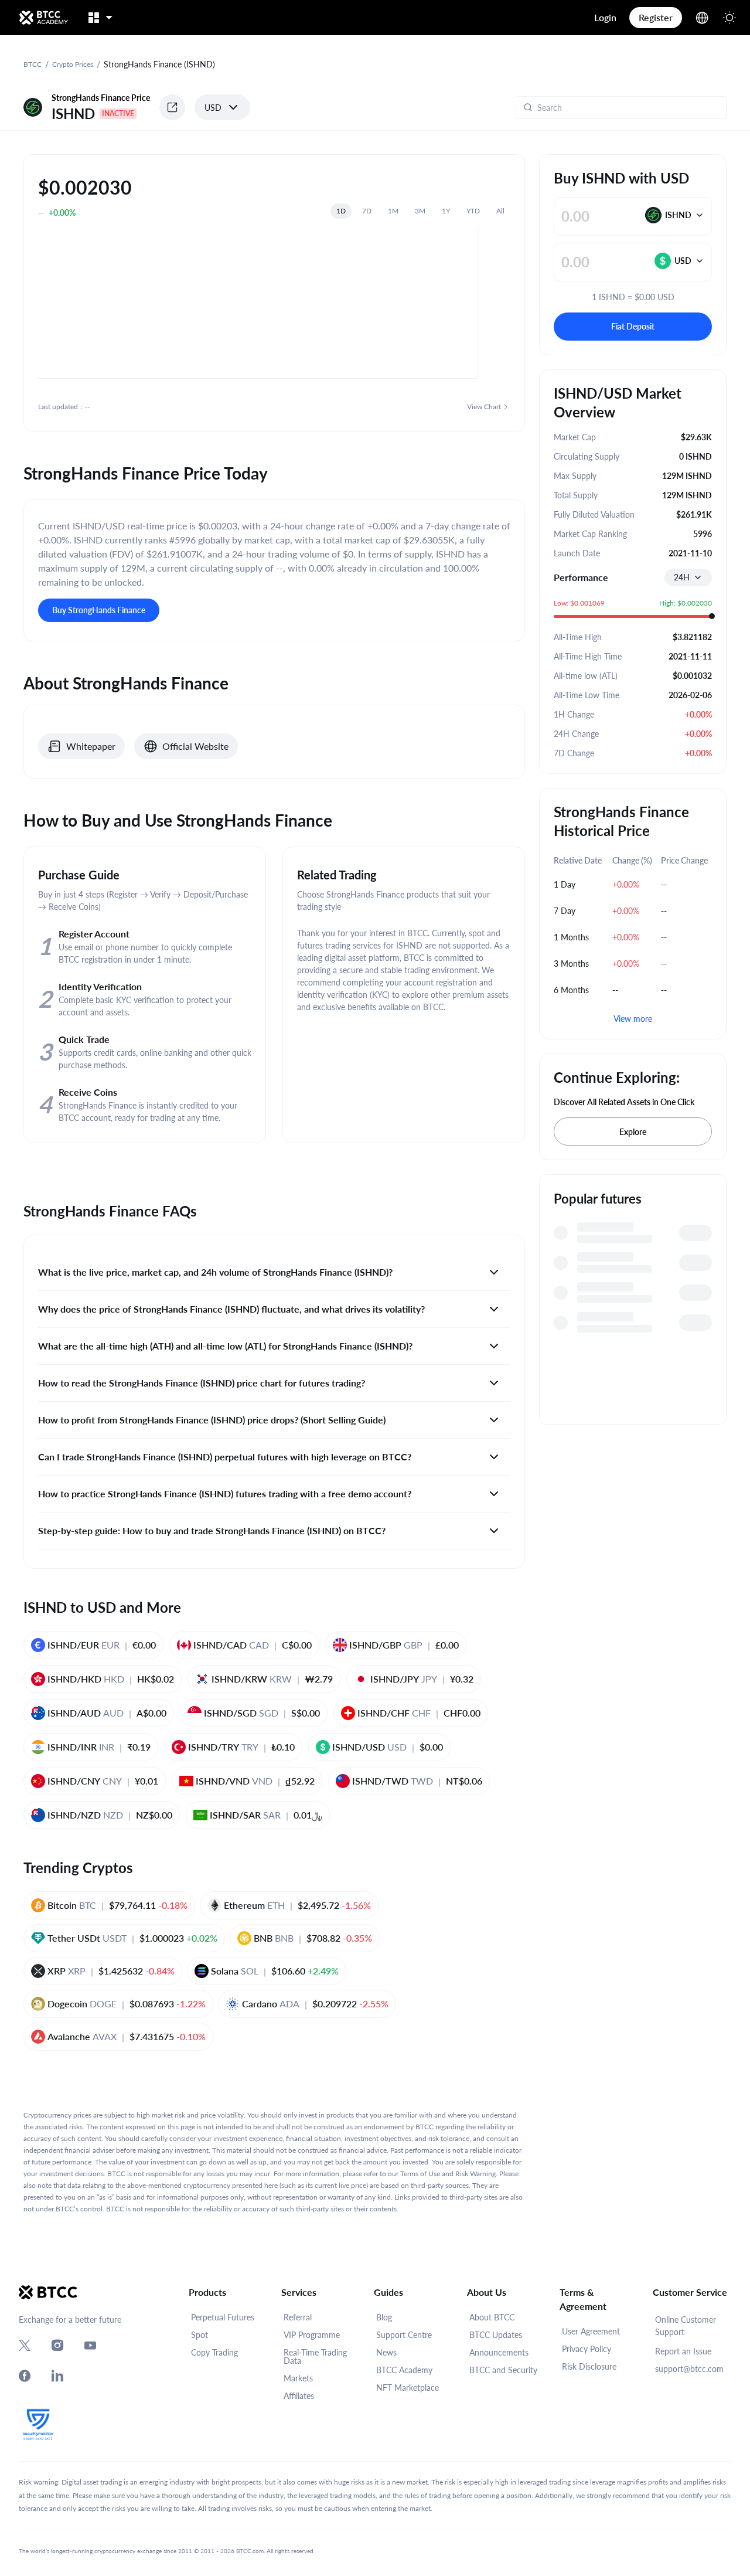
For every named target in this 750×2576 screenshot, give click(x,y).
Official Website (195, 746)
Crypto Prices (73, 64)
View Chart (484, 407)
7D (367, 211)
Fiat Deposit (633, 326)
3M (420, 211)
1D (341, 211)
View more (633, 1019)
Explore (633, 1132)
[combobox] (688, 577)
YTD (473, 211)
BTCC (33, 64)
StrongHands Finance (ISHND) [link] (159, 64)
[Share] (172, 107)
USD (213, 108)
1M (393, 211)
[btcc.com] (43, 18)
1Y (446, 211)
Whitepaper (91, 746)
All (500, 211)
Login (605, 17)
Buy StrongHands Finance (99, 610)
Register (656, 17)
